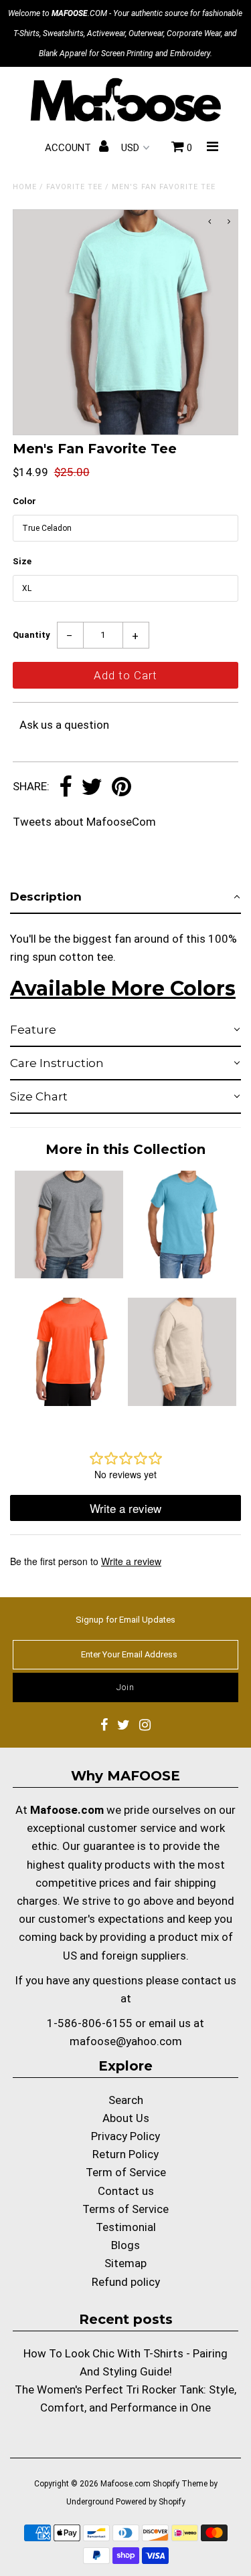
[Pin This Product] (121, 788)
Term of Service (126, 2172)
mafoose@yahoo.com (126, 2041)
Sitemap (125, 2263)
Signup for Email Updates (125, 1620)
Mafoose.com (125, 2484)
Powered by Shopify (151, 2502)
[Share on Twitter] (92, 788)
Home (25, 187)
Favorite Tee (74, 187)
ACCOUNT (69, 148)
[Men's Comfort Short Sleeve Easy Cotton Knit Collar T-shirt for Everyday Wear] (182, 1274)
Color (24, 501)
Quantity (31, 635)
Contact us (126, 2191)
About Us (126, 2118)
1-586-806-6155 (90, 2023)
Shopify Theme (180, 2484)
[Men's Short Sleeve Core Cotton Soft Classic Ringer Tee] (69, 1274)
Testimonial (126, 2227)
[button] (125, 897)
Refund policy (126, 2282)
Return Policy (125, 2154)
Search (126, 2100)
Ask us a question (64, 725)
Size (22, 561)
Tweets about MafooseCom (84, 822)
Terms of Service (125, 2209)
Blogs (125, 2245)
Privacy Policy (125, 2136)
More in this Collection (125, 1149)
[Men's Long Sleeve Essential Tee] (182, 1402)
